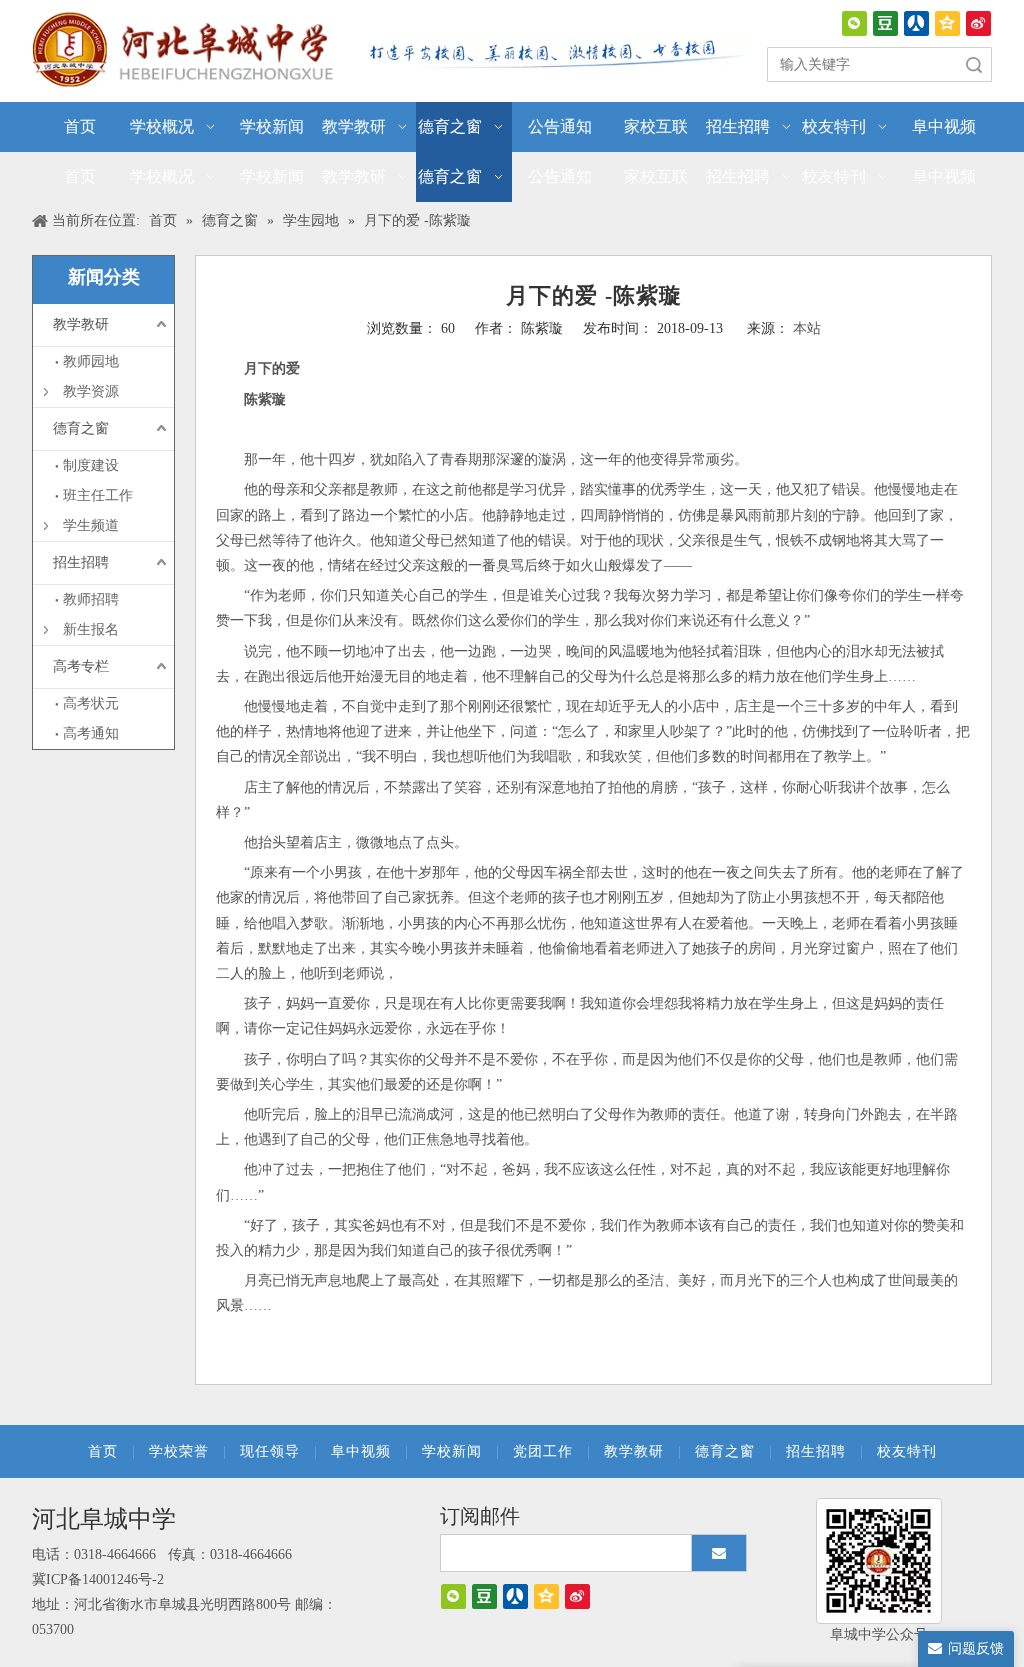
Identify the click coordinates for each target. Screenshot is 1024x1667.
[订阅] (719, 1553)
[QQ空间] (947, 23)
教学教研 (81, 324)
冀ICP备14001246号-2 (98, 1579)
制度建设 (91, 465)
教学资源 (91, 391)
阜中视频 (361, 1451)
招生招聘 (81, 562)
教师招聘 (91, 599)
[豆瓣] (885, 23)
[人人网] (916, 23)
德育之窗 (81, 428)
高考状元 (91, 703)
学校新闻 (452, 1451)
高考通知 (91, 733)
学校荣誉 (179, 1451)
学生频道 (91, 525)
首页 (103, 1451)
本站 (807, 328)
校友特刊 (907, 1451)
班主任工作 (98, 495)
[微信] (854, 23)
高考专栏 (81, 666)
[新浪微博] (978, 23)
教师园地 (91, 361)
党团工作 (543, 1451)
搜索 (974, 64)
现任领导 (270, 1451)
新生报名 (91, 629)
